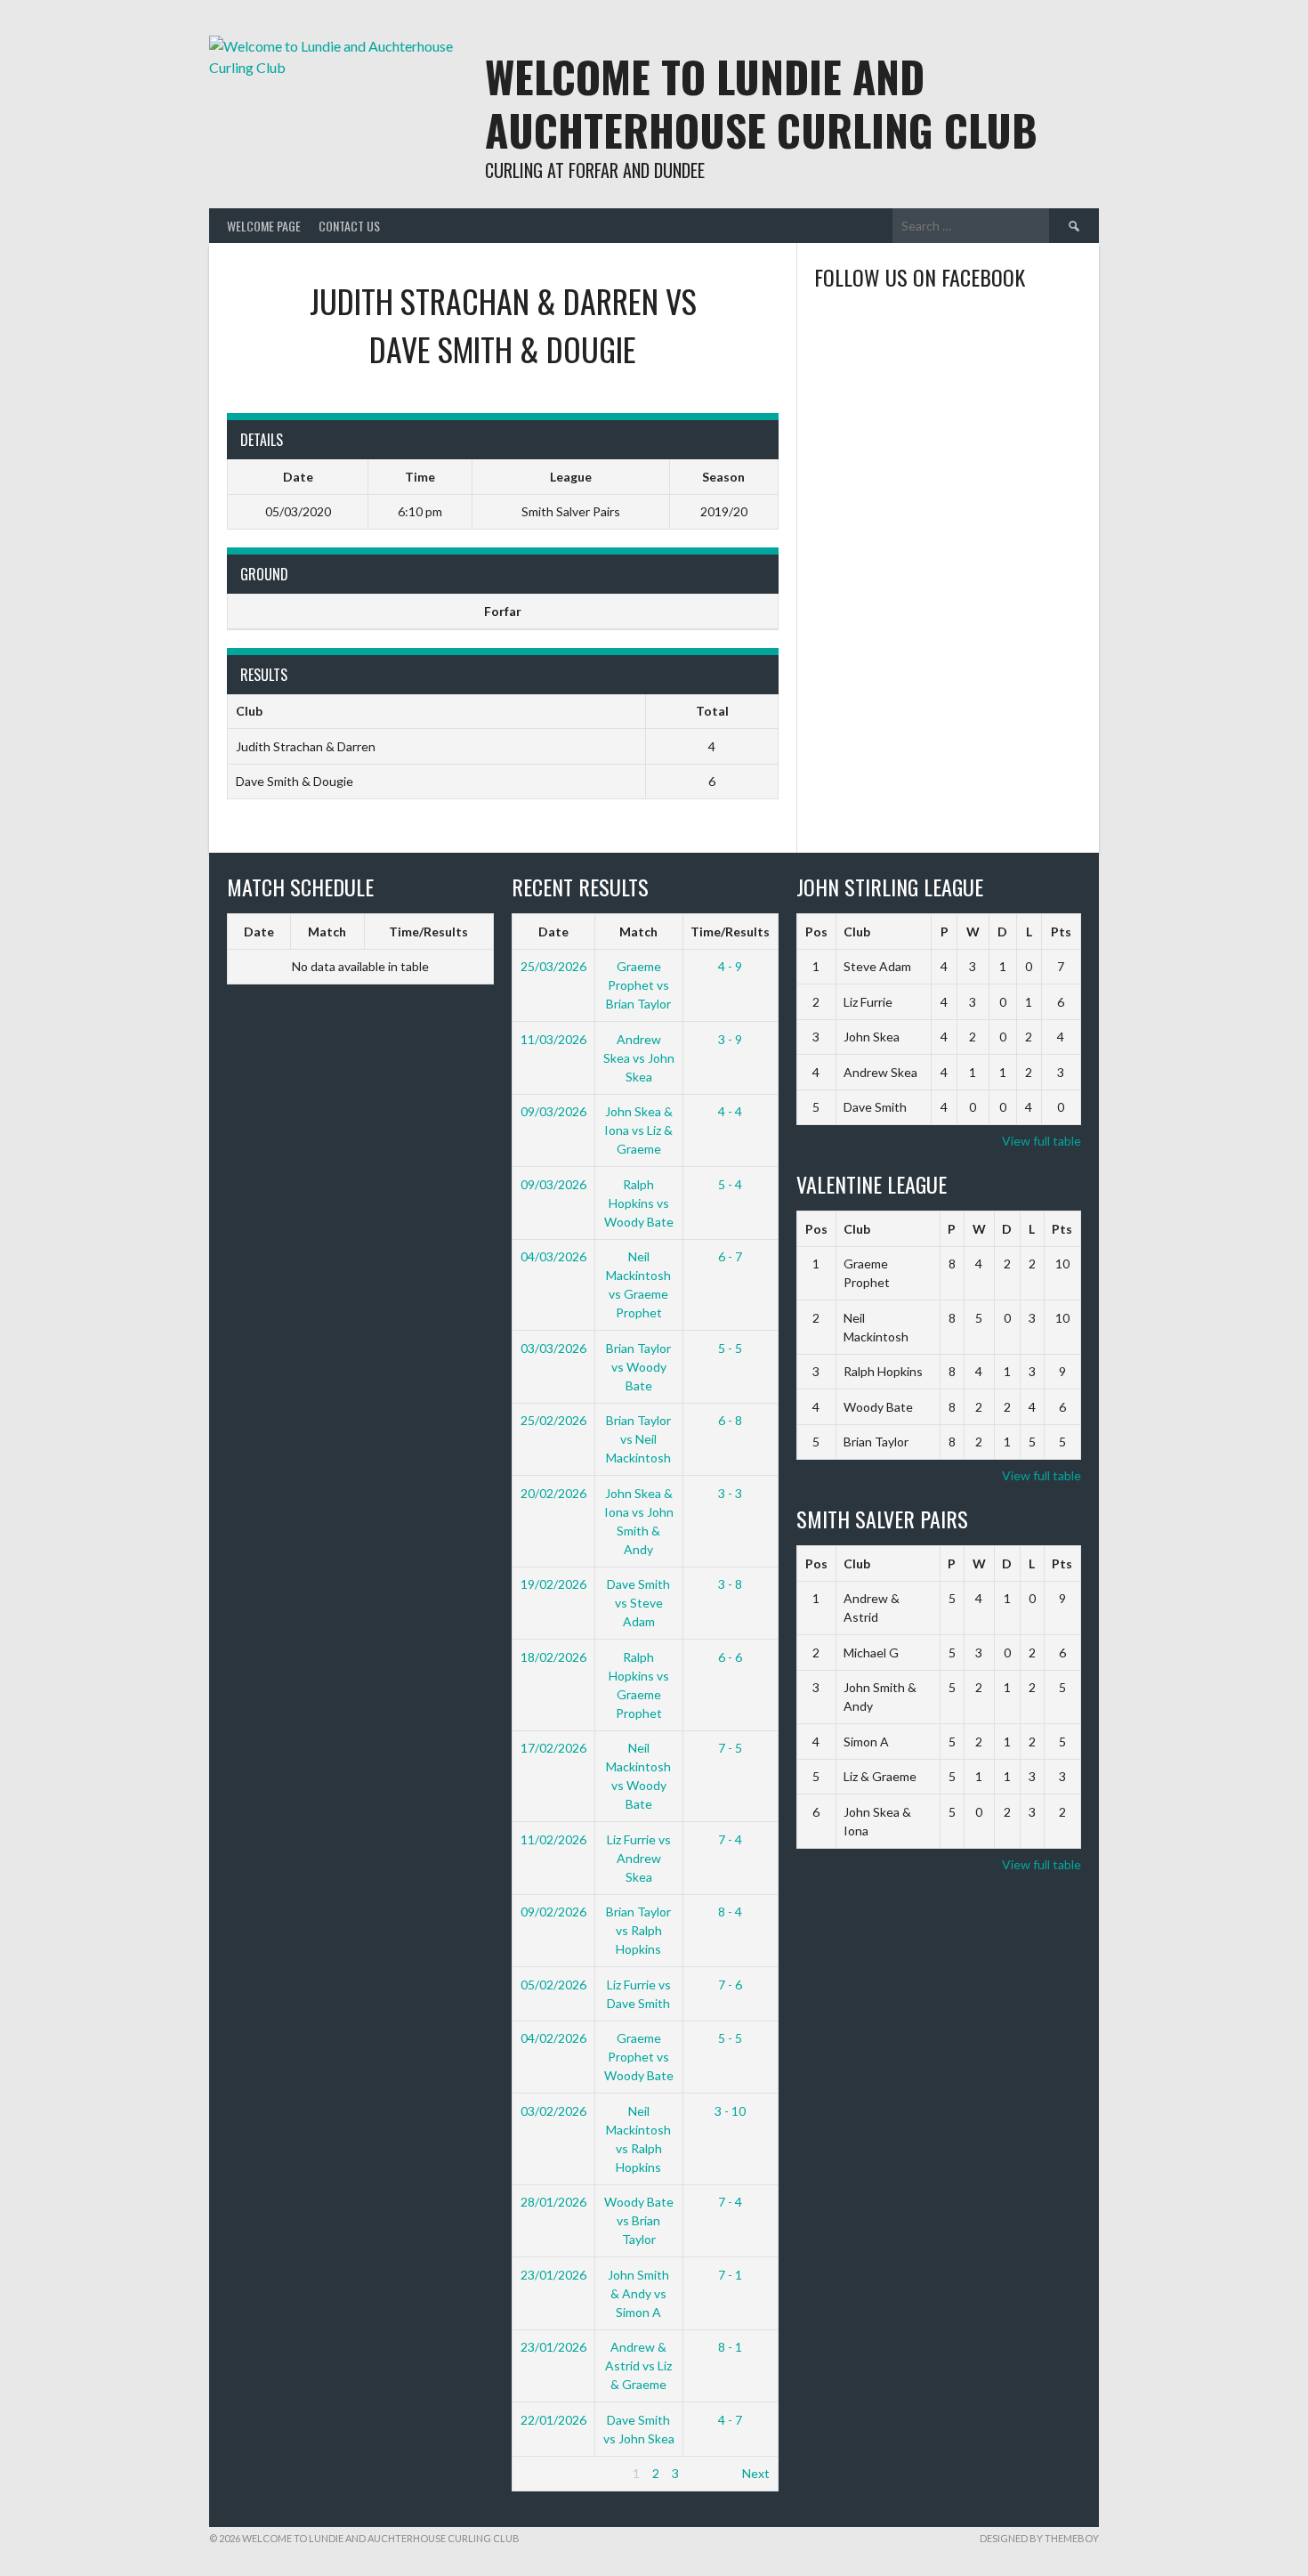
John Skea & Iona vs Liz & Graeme (638, 1130)
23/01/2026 (553, 2275)
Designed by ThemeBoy (1039, 2538)
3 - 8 (730, 1584)
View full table (1042, 1141)
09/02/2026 (553, 1912)
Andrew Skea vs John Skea (639, 1058)
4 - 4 (730, 1111)
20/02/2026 (553, 1493)
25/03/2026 (553, 966)
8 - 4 (730, 1912)
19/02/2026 (553, 1584)
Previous (545, 2473)
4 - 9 (730, 966)
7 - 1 (730, 2275)
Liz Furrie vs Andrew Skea (639, 1858)
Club (857, 932)
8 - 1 (730, 2347)
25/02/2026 (553, 1420)
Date (259, 932)
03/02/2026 (553, 2111)
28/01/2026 (553, 2202)
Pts (1061, 932)
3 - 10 (730, 2111)
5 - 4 (730, 1184)
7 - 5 (730, 1748)
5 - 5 (730, 1348)
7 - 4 (730, 1839)
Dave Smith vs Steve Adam (638, 1603)
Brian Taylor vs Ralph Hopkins (638, 1930)
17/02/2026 (553, 1748)
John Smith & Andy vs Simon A (638, 2293)
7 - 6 (730, 1985)
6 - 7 (730, 1256)
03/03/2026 (553, 1348)
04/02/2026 (553, 2038)
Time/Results (428, 932)
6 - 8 (730, 1420)
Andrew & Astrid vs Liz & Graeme (638, 2365)
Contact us (349, 226)
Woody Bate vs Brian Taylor (639, 2220)
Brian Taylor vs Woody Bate (638, 1367)
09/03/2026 (553, 1111)
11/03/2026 (553, 1039)
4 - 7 (730, 2420)
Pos (816, 932)
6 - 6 (730, 1657)
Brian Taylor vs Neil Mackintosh (638, 1439)
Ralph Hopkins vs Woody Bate (639, 1203)
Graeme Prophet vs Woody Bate (639, 2057)
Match (327, 932)
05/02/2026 (553, 1985)
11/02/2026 (553, 1839)
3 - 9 (730, 1039)
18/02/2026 (553, 1657)
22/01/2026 (553, 2420)
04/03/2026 (553, 1256)
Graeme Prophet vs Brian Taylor (638, 985)
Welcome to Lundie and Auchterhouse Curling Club (761, 103)
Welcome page (264, 226)
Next (756, 2473)
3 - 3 (730, 1493)
